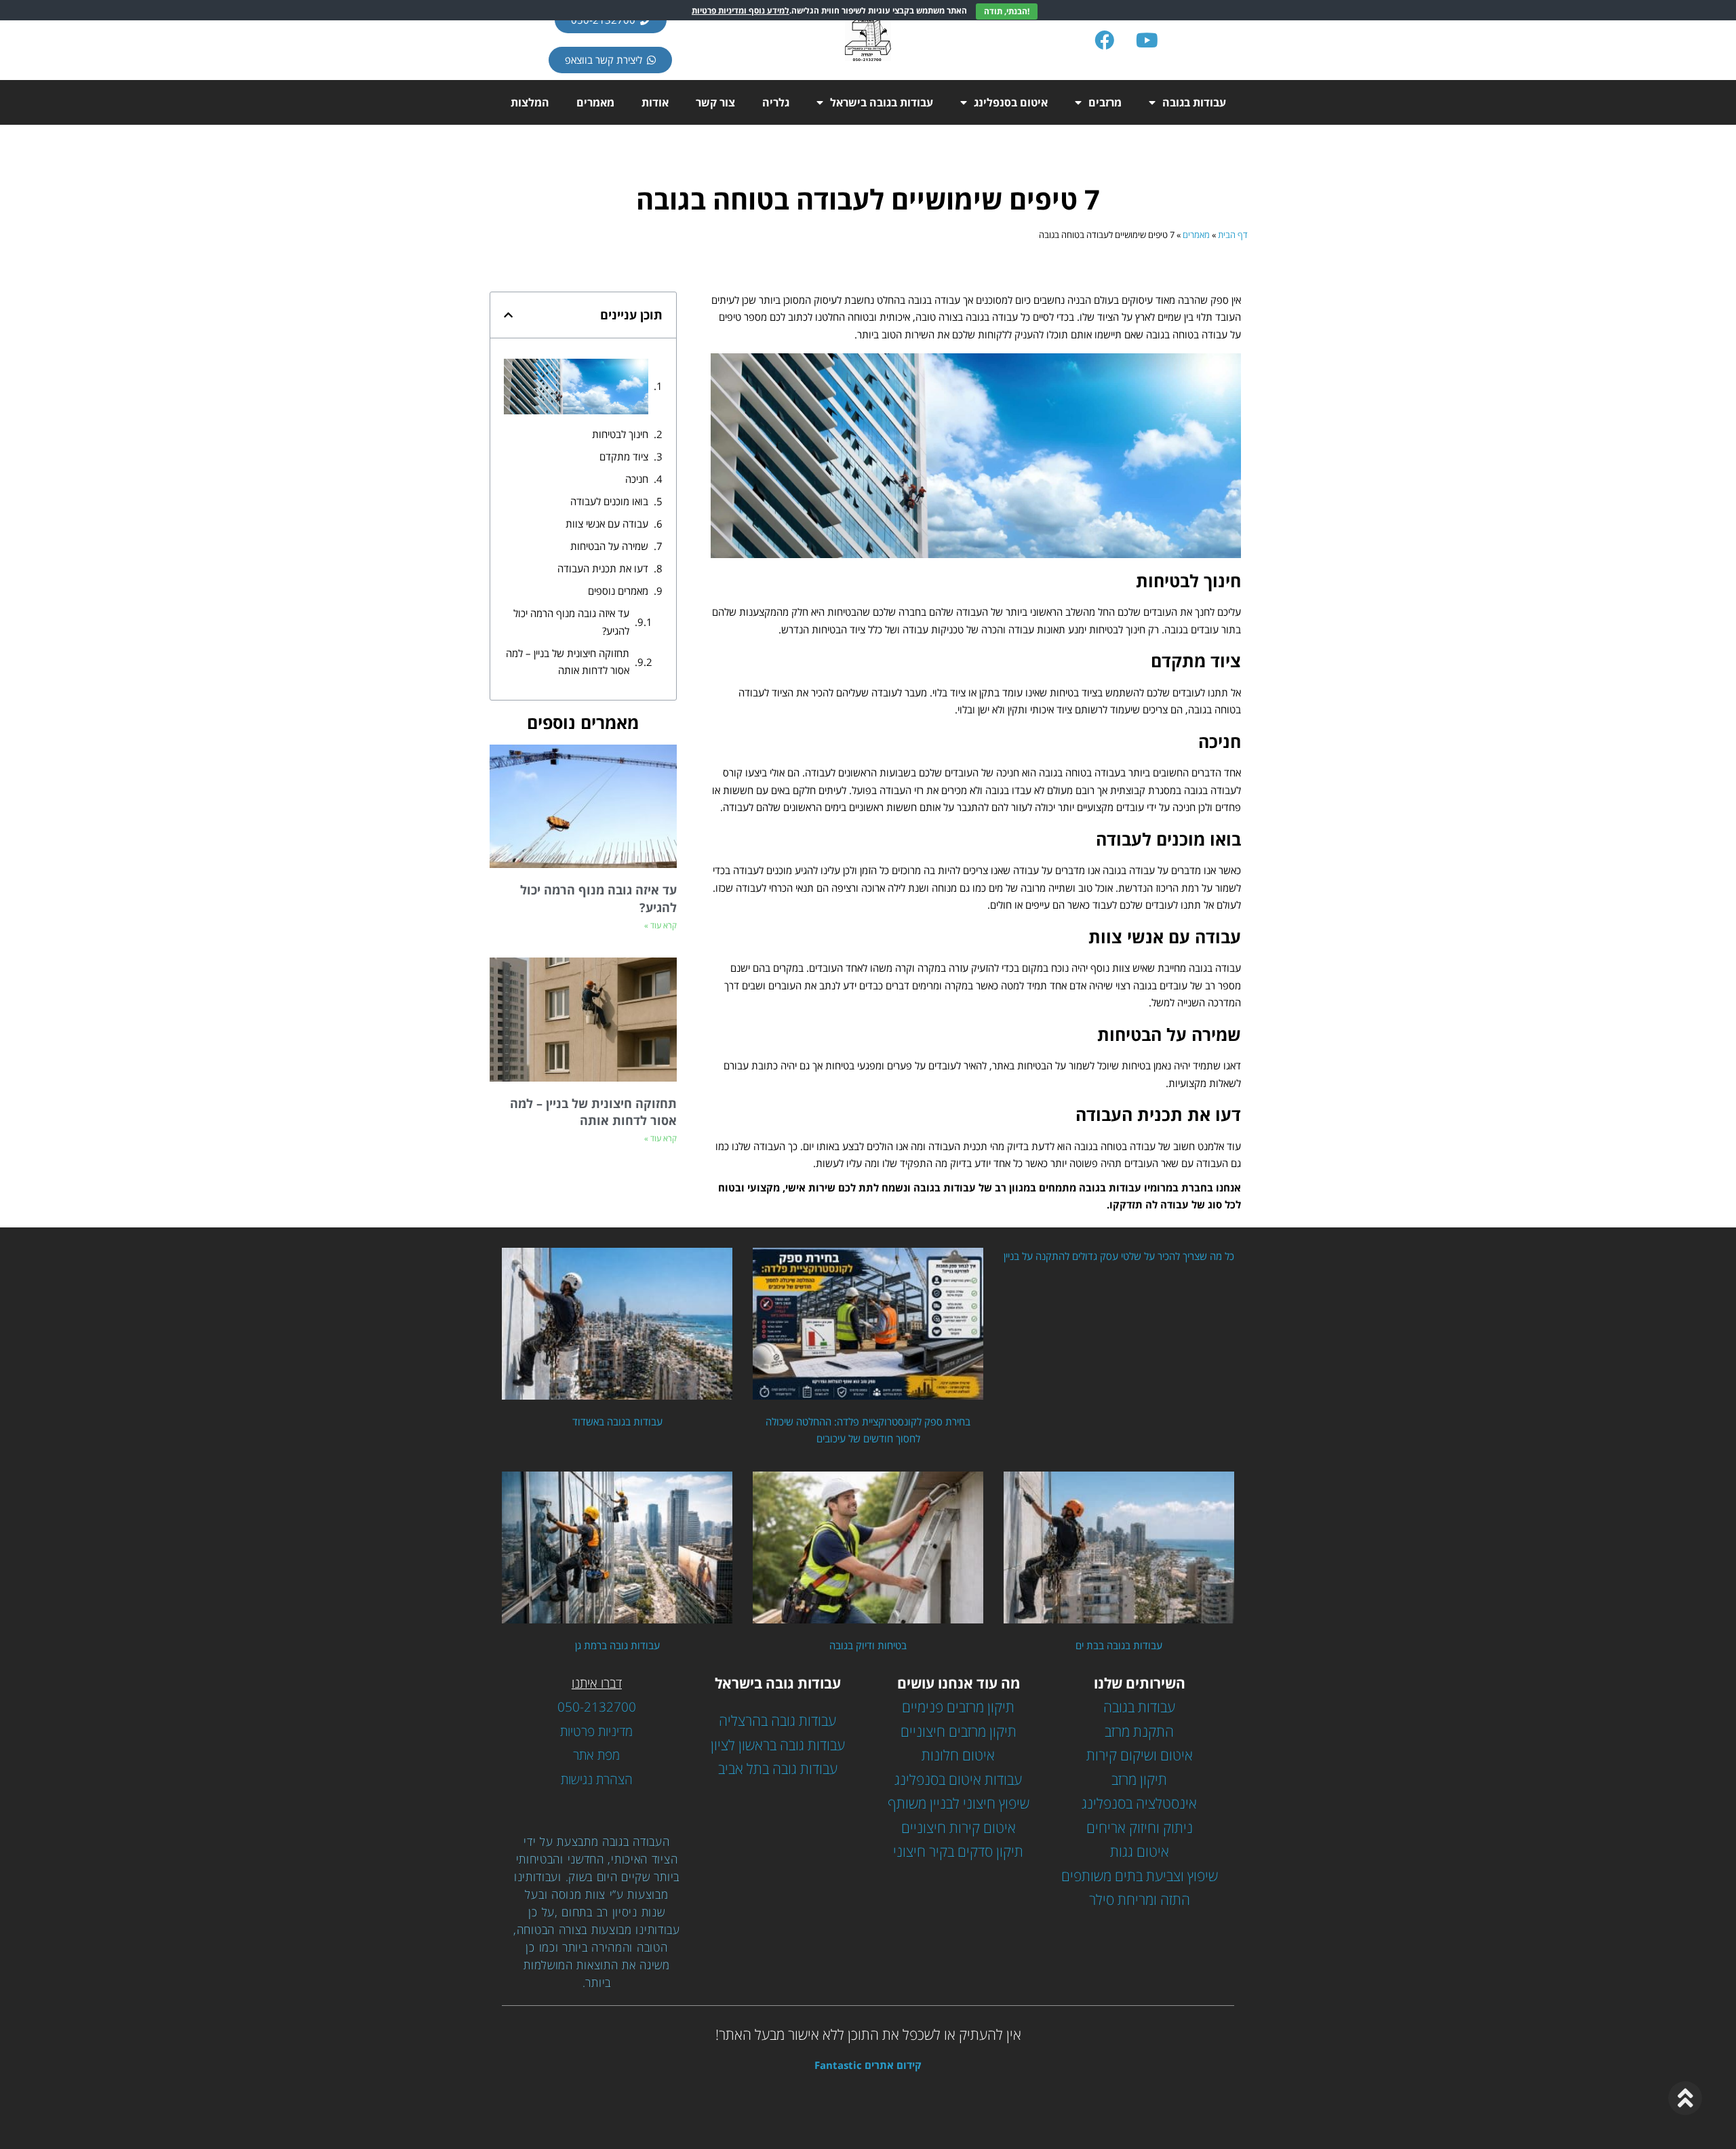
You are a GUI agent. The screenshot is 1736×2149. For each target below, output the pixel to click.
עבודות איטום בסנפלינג (958, 1779)
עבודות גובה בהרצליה (777, 1720)
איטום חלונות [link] (958, 1755)
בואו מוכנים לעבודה (609, 501)
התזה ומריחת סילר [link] (1140, 1899)
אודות (655, 102)
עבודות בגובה (1194, 102)
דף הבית (1233, 235)
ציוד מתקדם (624, 456)
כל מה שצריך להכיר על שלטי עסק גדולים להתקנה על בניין (1119, 1256)
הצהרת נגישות (597, 1779)
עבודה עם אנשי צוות (607, 524)
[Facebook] (1105, 40)
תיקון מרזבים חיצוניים (959, 1731)
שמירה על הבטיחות (609, 546)
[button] (508, 315)
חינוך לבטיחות (620, 434)
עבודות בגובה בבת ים (1119, 1645)
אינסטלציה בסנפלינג (1139, 1803)
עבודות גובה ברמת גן (617, 1645)
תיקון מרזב (1139, 1779)
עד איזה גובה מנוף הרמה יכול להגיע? (571, 622)
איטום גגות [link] (1140, 1851)
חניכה (637, 479)
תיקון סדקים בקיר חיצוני (958, 1851)
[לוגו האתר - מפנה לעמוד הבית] (868, 40)
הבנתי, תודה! (1007, 11)
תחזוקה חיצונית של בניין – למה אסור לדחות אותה (568, 662)
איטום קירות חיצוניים (959, 1828)
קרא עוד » (660, 925)
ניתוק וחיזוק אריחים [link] (1140, 1828)
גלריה (776, 102)
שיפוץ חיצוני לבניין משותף (959, 1803)
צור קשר (715, 102)
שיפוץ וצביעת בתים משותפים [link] (1140, 1876)
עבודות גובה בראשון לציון (778, 1745)
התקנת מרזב (1139, 1731)
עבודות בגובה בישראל (882, 102)
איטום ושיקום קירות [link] (1140, 1755)
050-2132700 (597, 1707)
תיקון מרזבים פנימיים (958, 1707)
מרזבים (1105, 102)
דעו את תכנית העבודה (603, 568)
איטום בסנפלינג (1011, 102)
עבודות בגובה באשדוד (617, 1421)
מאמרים (595, 102)
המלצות (530, 102)
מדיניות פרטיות (596, 1731)
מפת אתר (596, 1755)
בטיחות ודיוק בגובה (868, 1645)
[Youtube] (1147, 40)
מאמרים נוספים (618, 591)
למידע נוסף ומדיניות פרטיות (741, 11)
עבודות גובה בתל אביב (778, 1769)
